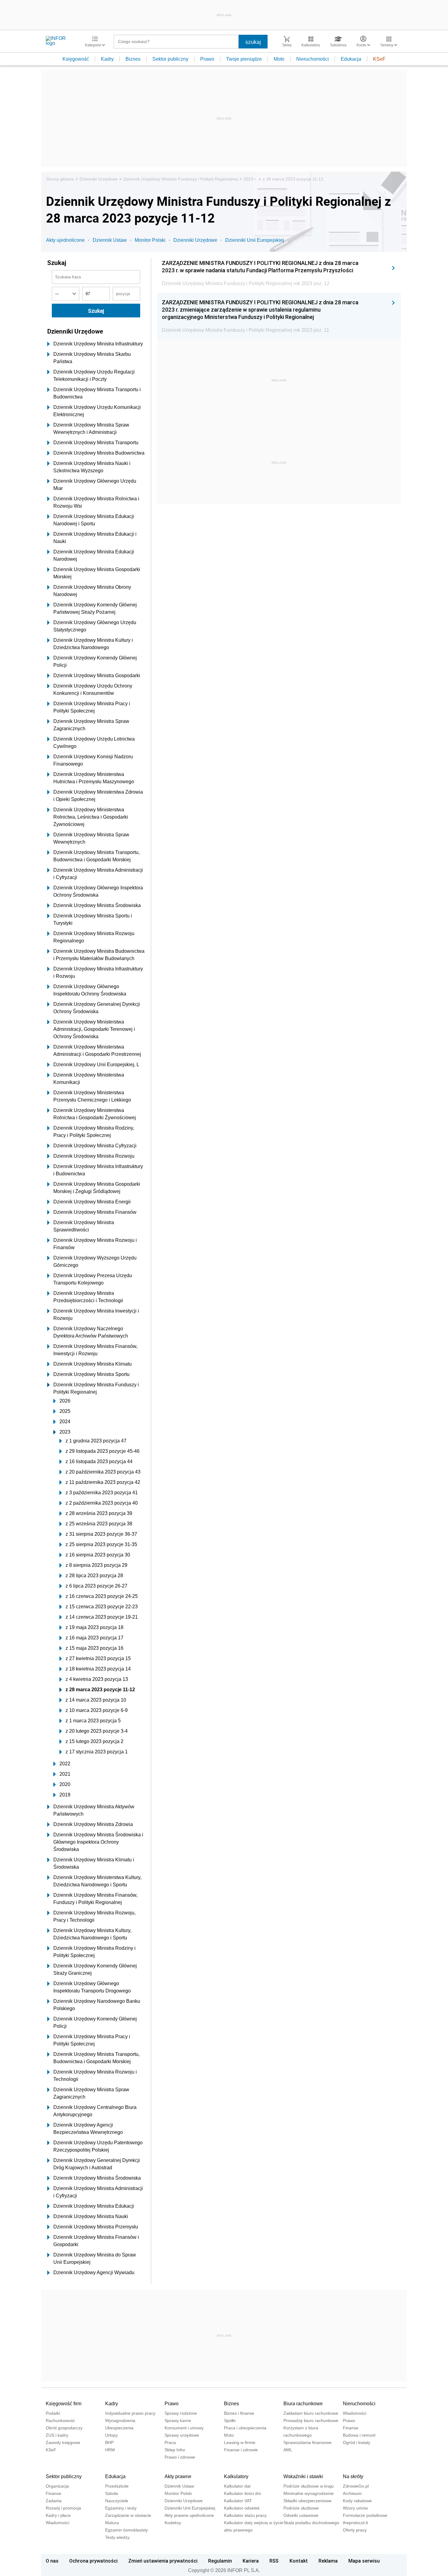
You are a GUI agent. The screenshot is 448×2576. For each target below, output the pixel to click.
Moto (279, 59)
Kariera (251, 2561)
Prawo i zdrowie (180, 2457)
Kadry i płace (58, 2515)
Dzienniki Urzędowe (99, 179)
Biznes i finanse (239, 2413)
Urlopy (111, 2435)
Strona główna (60, 179)
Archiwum (352, 2493)
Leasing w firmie (240, 2442)
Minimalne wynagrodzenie (309, 2493)
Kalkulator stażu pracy (245, 2515)
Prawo (207, 59)
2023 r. (250, 179)
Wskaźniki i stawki (303, 2476)
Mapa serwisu (364, 2561)
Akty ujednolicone (65, 240)
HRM (110, 2450)
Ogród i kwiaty (357, 2442)
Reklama (328, 2561)
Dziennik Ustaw (110, 240)
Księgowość (76, 59)
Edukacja (351, 59)
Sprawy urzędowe (182, 2435)
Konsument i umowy (184, 2428)
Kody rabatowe (357, 2501)
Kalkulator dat (237, 2486)
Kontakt (299, 2561)
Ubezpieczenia (119, 2428)
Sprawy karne (178, 2421)
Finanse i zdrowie (241, 2450)
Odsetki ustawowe (301, 2515)
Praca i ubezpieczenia (245, 2428)
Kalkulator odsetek (242, 2508)
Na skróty (353, 2476)
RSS (274, 2561)
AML (288, 2450)
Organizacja (57, 2486)
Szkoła (112, 2493)
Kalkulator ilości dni (242, 2493)
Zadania (54, 2501)
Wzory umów (355, 2508)
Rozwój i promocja (63, 2508)
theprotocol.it (355, 2523)
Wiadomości (355, 2413)
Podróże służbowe (301, 2508)
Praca (170, 2442)
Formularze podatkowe (365, 2515)
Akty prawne (178, 2476)
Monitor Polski (150, 240)
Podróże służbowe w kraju (309, 2486)
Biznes (133, 59)
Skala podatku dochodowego (311, 2523)
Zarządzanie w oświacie (128, 2515)
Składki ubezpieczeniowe (308, 2501)
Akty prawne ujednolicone (189, 2515)
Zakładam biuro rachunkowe (311, 2413)
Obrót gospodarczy (64, 2428)
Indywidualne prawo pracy (130, 2413)
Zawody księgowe (63, 2442)
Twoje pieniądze (244, 59)
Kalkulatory (236, 2476)
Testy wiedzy (117, 2537)
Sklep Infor (175, 2450)
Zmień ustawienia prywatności (163, 2561)
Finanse (351, 2428)
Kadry (107, 59)
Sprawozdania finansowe (308, 2442)
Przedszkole (117, 2486)
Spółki (230, 2421)
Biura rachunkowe (303, 2404)
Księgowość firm (64, 2404)
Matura (112, 2523)
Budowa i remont (359, 2435)
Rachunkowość (60, 2421)
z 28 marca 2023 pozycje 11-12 (293, 179)
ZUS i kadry (57, 2435)
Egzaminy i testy (121, 2508)
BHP (109, 2442)
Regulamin (220, 2561)
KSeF (379, 59)
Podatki (53, 2413)
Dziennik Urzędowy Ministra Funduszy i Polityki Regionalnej (181, 179)
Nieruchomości (313, 59)
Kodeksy (173, 2523)
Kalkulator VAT (238, 2501)
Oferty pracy (355, 2530)
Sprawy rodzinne (181, 2413)
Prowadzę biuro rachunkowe (311, 2421)
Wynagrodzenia (120, 2421)
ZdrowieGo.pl (356, 2486)
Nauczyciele (117, 2501)
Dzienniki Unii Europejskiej (255, 240)
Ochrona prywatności (93, 2561)
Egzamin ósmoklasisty (126, 2530)
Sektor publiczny (170, 59)
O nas (52, 2561)
